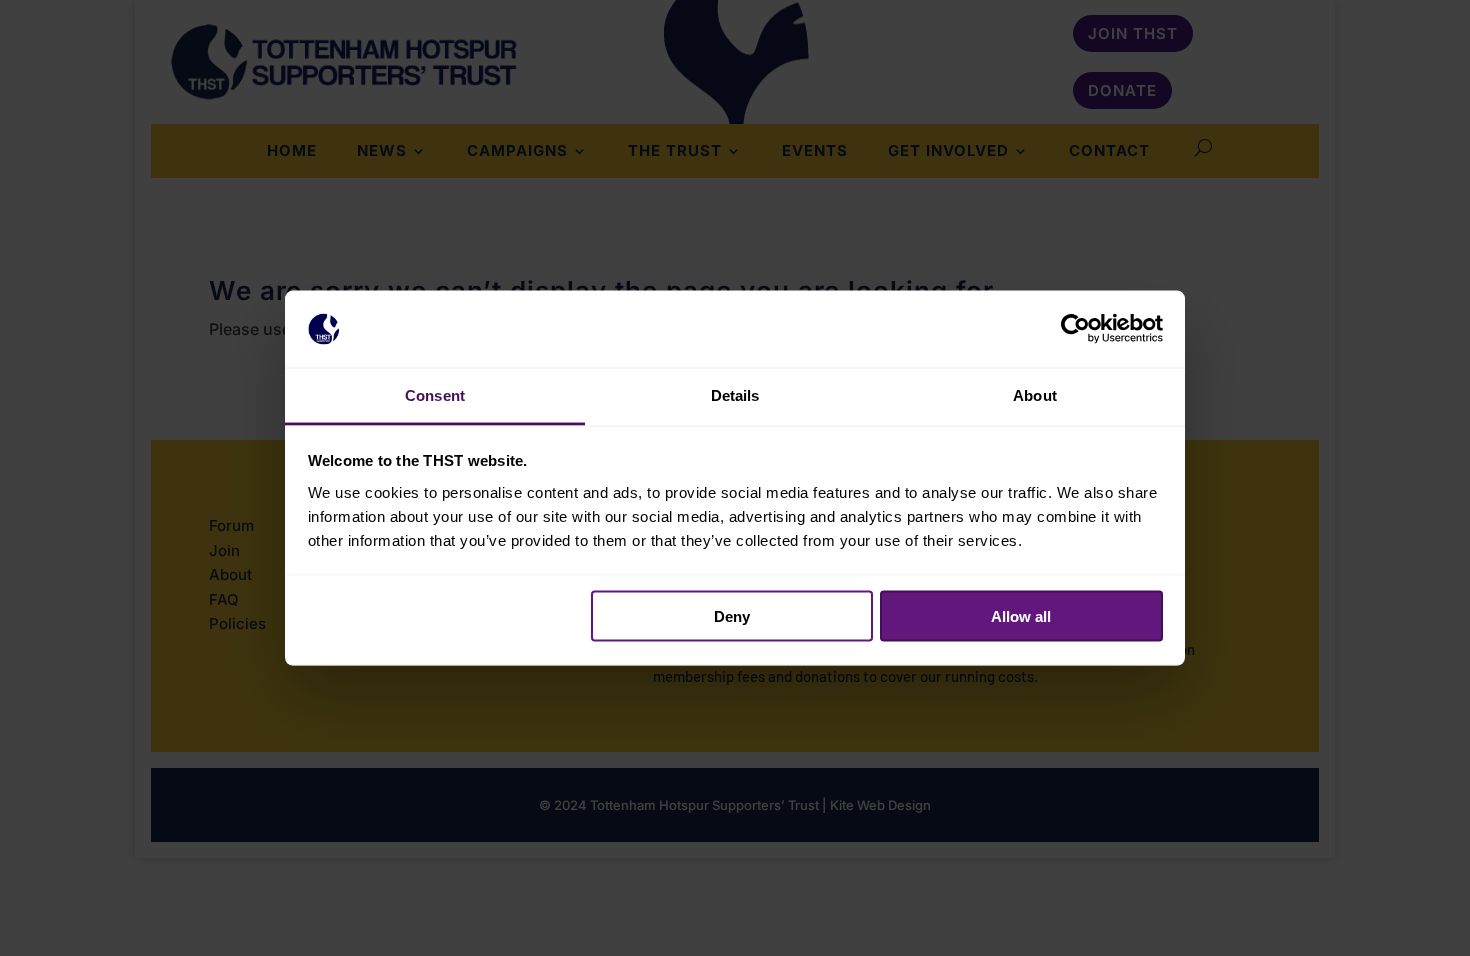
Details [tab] (735, 394)
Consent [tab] (435, 394)
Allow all (1021, 616)
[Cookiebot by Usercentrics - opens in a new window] (1075, 329)
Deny (732, 616)
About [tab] (1035, 394)
